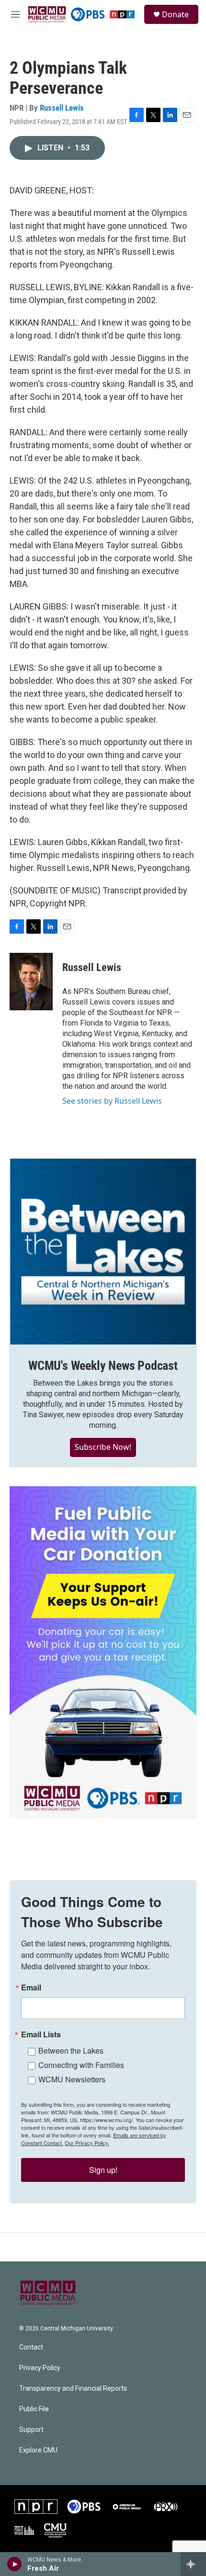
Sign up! (103, 2170)
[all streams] (193, 2564)
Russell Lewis (62, 108)
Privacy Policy (40, 2368)
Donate (175, 14)
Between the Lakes (71, 2051)
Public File (34, 2409)
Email (31, 1988)
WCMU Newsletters (72, 2079)
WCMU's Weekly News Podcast (103, 1366)
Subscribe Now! (103, 1447)
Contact (31, 2347)
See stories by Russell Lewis (112, 1101)
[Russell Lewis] (31, 982)
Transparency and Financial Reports (73, 2389)
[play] (15, 2564)
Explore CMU (38, 2450)
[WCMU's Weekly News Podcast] (103, 1252)
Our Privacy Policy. (87, 2143)
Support (31, 2430)
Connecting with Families (81, 2065)
